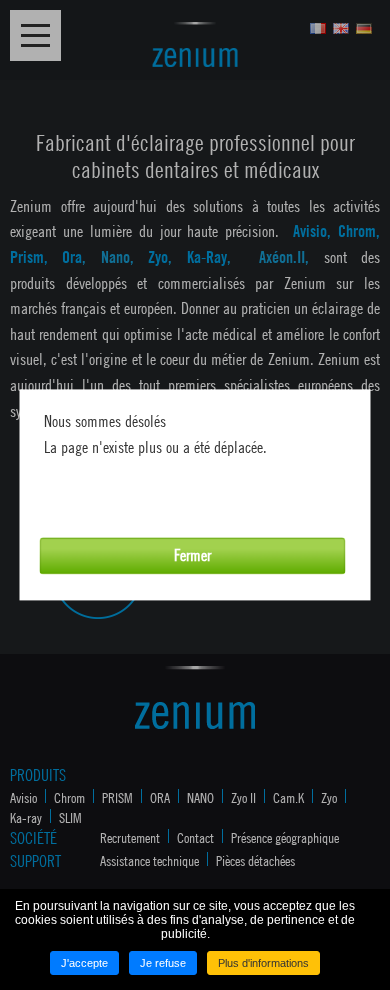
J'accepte (84, 963)
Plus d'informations (263, 963)
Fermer (192, 555)
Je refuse (163, 963)
